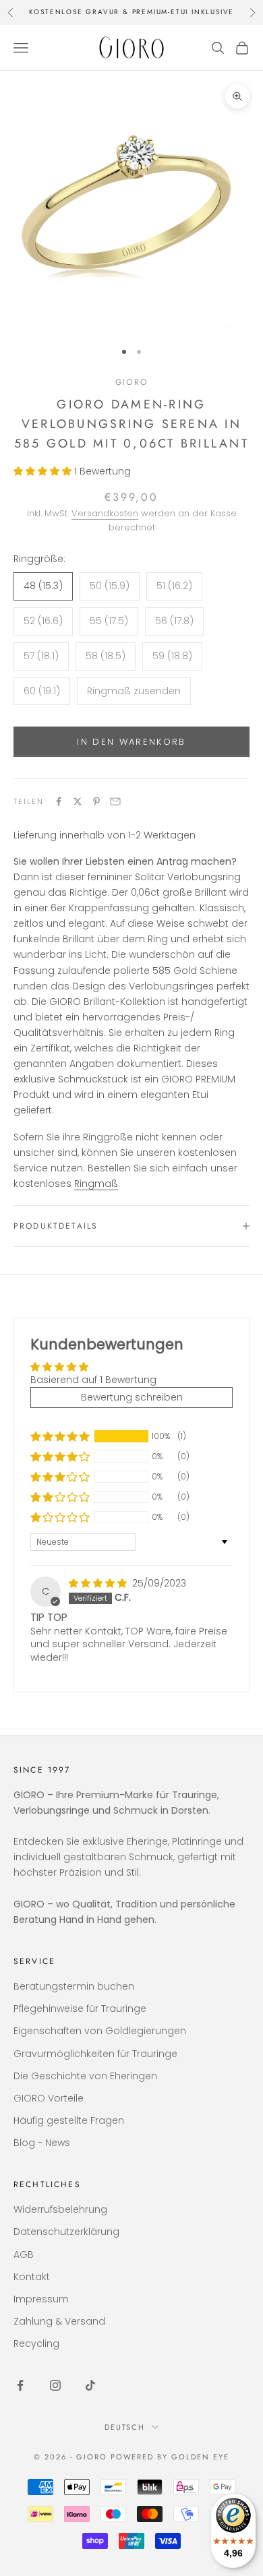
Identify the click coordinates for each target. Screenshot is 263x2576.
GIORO (131, 382)
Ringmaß (96, 1184)
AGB (24, 2255)
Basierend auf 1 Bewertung (93, 1380)
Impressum (41, 2299)
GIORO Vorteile (49, 2098)
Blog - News (42, 2143)
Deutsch (125, 2427)
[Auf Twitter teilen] (78, 801)
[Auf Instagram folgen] (55, 2385)
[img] (99, 1583)
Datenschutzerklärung (66, 2232)
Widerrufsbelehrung (60, 2209)
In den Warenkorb (131, 742)
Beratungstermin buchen (74, 1986)
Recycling (36, 2343)
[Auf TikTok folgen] (90, 2385)
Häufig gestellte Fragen (69, 2120)
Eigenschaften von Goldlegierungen (100, 2031)
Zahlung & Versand (59, 2321)
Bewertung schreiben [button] (132, 1397)
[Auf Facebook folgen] (20, 2385)
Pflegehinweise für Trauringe (80, 2008)
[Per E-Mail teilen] (115, 801)
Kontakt (32, 2277)
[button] (44, 471)
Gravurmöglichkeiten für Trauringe (95, 2054)
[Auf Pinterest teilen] (96, 801)
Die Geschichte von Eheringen (85, 2076)
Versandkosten (105, 513)
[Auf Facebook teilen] (59, 801)
